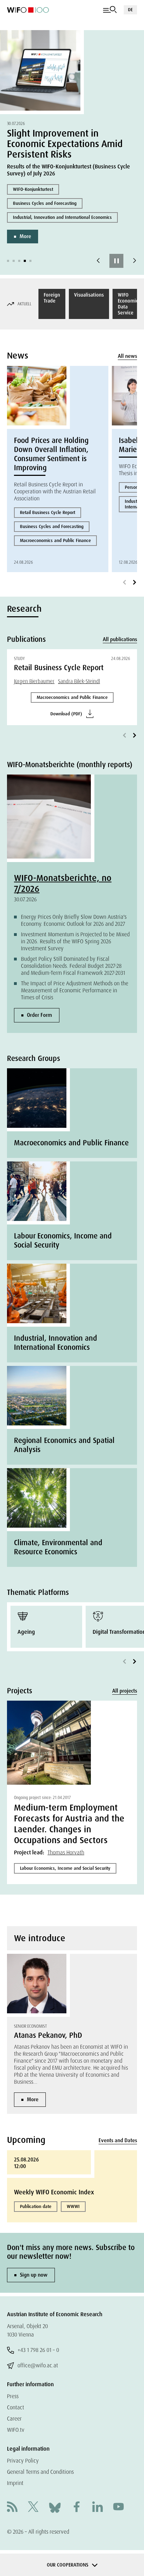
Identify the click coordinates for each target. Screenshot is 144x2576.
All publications (120, 639)
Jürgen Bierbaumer (34, 681)
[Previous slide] (98, 261)
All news (127, 356)
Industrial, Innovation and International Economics (62, 217)
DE (130, 10)
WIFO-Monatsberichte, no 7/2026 (63, 883)
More (25, 236)
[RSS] (12, 2508)
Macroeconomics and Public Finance (55, 540)
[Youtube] (118, 2508)
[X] (33, 2508)
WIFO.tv (16, 2430)
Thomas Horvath (66, 1852)
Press (13, 2396)
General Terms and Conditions (40, 2472)
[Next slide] (135, 261)
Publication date (36, 2206)
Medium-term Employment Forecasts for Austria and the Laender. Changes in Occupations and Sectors (69, 1824)
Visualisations (89, 295)
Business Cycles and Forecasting (45, 203)
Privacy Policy (23, 2461)
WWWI (73, 2206)
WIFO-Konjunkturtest (33, 189)
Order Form (39, 1015)
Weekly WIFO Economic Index (54, 2192)
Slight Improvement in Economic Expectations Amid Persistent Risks (65, 144)
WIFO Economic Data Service (128, 304)
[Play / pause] (116, 261)
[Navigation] (110, 10)
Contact (16, 2407)
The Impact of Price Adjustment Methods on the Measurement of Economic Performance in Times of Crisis (75, 990)
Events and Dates (118, 2140)
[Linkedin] (98, 2508)
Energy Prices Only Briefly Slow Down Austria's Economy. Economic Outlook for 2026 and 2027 (74, 920)
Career (14, 2419)
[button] (8, 261)
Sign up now (34, 2275)
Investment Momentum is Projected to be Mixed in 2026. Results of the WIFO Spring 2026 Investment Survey (75, 941)
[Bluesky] (55, 2507)
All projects (125, 1691)
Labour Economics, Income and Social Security (65, 1868)
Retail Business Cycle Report (48, 512)
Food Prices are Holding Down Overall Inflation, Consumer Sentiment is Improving (51, 454)
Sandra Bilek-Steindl (79, 681)
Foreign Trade (52, 298)
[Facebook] (77, 2508)
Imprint (15, 2483)
